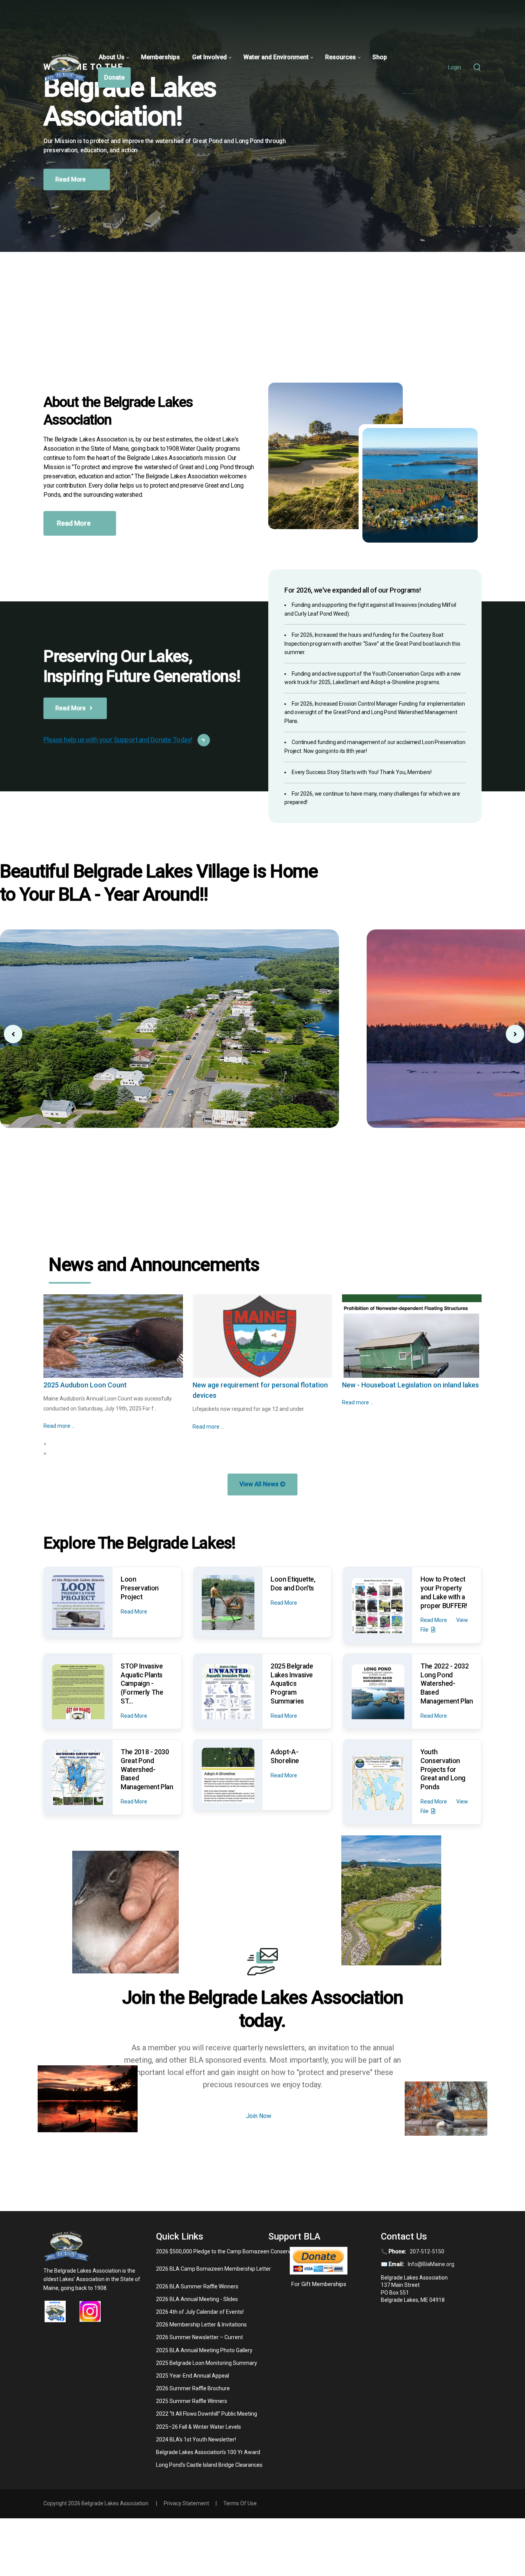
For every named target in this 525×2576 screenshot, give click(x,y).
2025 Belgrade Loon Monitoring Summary (207, 2363)
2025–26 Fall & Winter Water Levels (199, 2427)
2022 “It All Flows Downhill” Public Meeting (207, 2414)
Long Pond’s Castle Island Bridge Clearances (209, 2465)
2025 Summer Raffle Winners (192, 2401)
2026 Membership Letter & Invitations (201, 2325)
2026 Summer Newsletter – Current (199, 2337)
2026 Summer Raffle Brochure (193, 2388)
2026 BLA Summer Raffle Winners (197, 2286)
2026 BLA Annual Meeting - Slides (197, 2299)
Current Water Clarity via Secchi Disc (250, 1385)
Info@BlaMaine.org (431, 2264)
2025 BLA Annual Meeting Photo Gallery (204, 2350)
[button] (515, 1034)
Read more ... (60, 1402)
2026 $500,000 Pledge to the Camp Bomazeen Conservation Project (239, 2251)
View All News (260, 1484)
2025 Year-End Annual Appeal (193, 2376)
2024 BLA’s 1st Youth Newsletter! (196, 2439)
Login (455, 67)
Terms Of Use (240, 2503)
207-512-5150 (427, 2251)
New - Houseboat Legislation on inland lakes (112, 1385)
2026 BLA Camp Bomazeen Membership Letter (213, 2269)
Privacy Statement (186, 2503)
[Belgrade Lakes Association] (65, 67)
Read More (71, 207)
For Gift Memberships (319, 2284)
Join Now (259, 2116)
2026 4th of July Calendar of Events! (200, 2312)
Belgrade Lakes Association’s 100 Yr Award (208, 2452)
